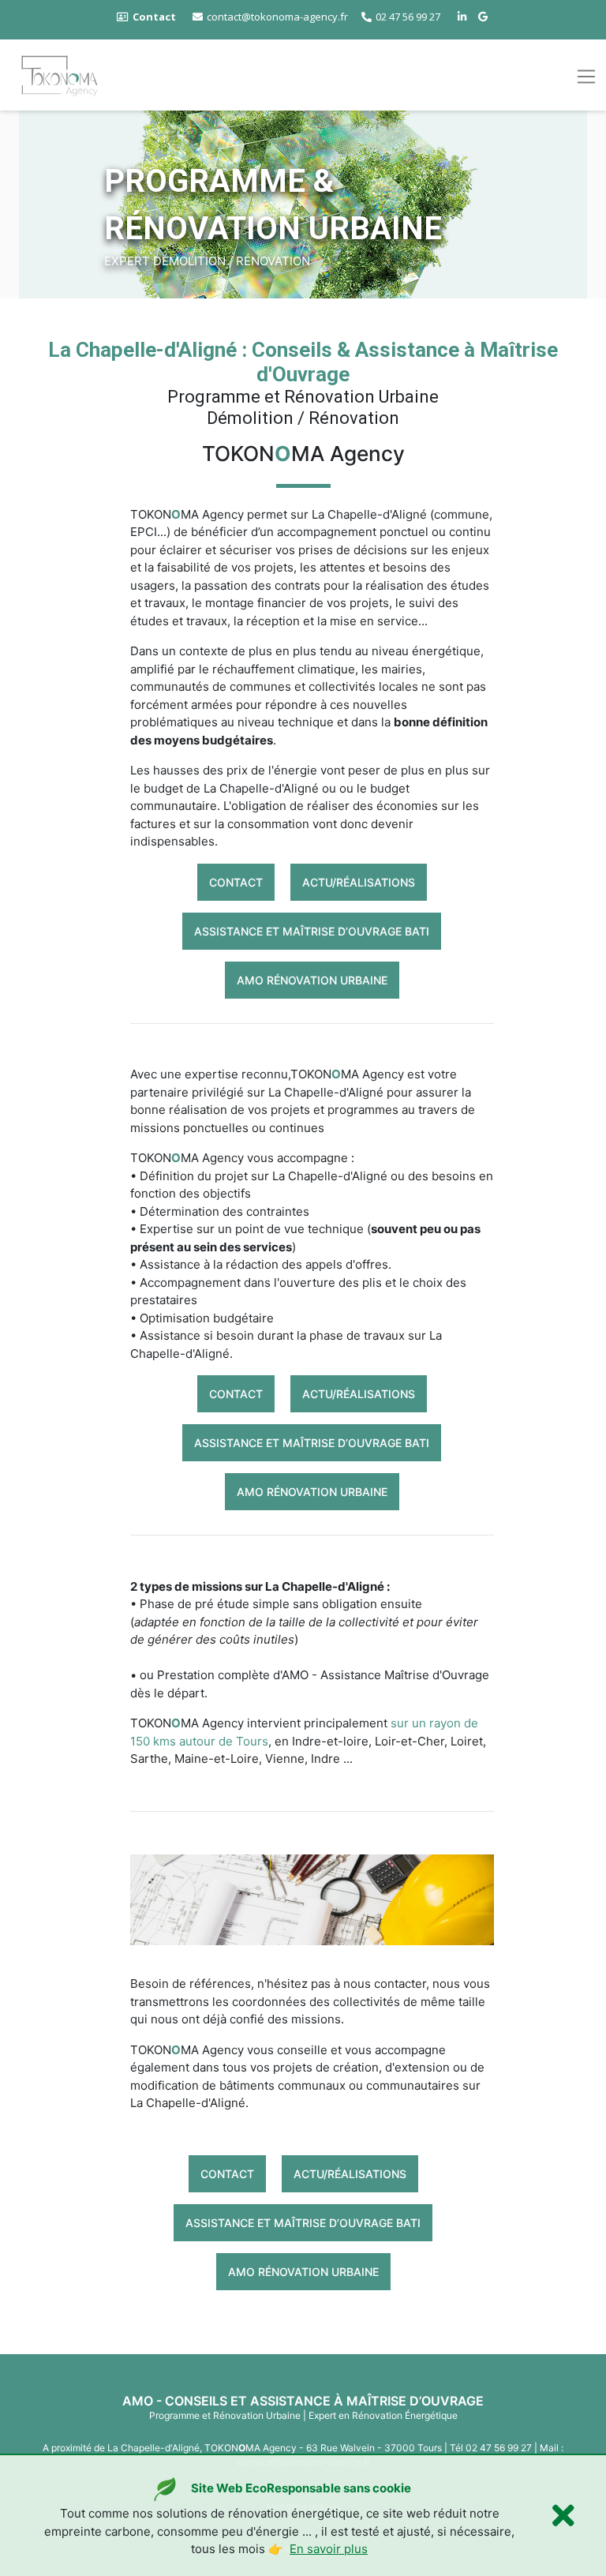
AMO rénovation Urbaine (312, 980)
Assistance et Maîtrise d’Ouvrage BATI (312, 931)
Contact (236, 882)
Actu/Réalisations (359, 882)
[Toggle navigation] (586, 77)
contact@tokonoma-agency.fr (277, 17)
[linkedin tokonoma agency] (464, 17)
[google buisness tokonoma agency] (485, 17)
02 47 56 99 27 (408, 17)
